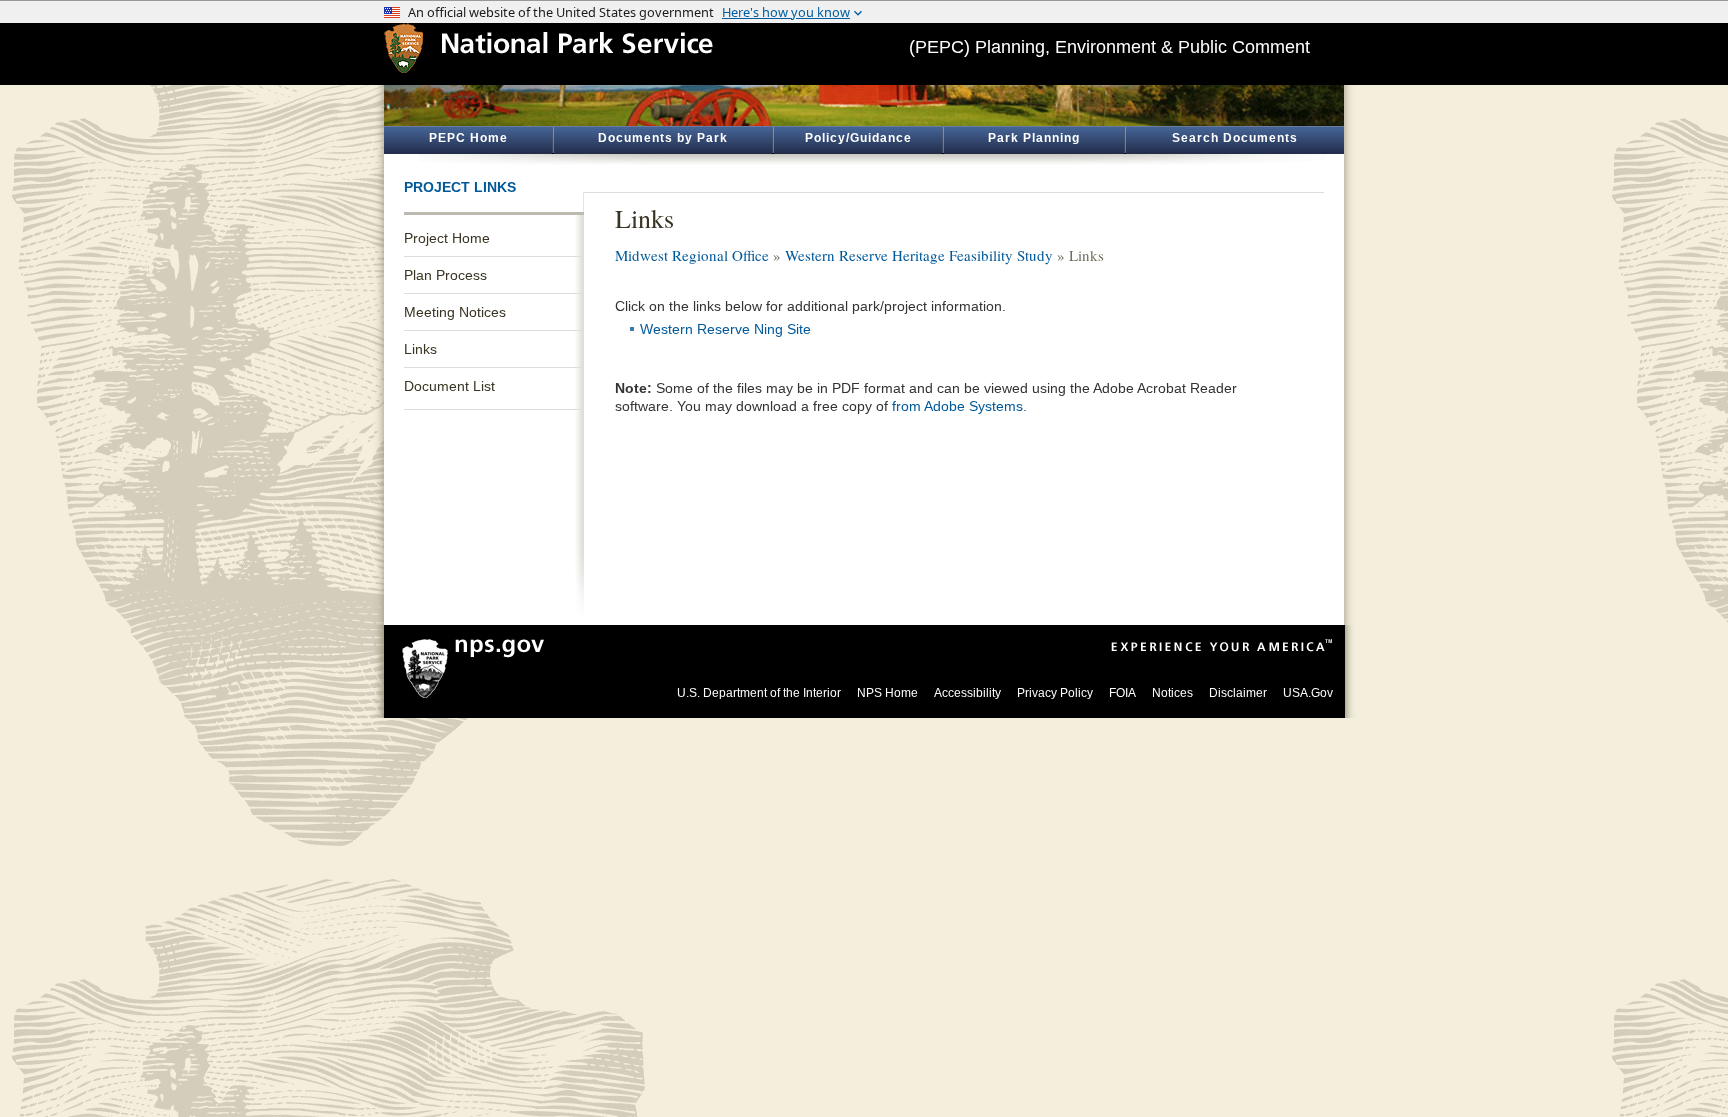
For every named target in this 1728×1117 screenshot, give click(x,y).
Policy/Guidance (858, 138)
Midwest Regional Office (692, 255)
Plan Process (445, 275)
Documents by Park (663, 138)
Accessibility (967, 693)
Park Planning (1034, 138)
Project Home (447, 238)
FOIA (1122, 693)
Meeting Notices (455, 312)
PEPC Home (468, 138)
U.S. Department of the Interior (759, 693)
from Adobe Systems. (959, 406)
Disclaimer (1238, 693)
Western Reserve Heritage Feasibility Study (919, 255)
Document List (449, 386)
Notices (1172, 693)
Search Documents (1235, 138)
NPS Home (887, 693)
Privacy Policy (1055, 693)
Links (420, 349)
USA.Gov (1308, 693)
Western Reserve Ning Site (725, 329)
